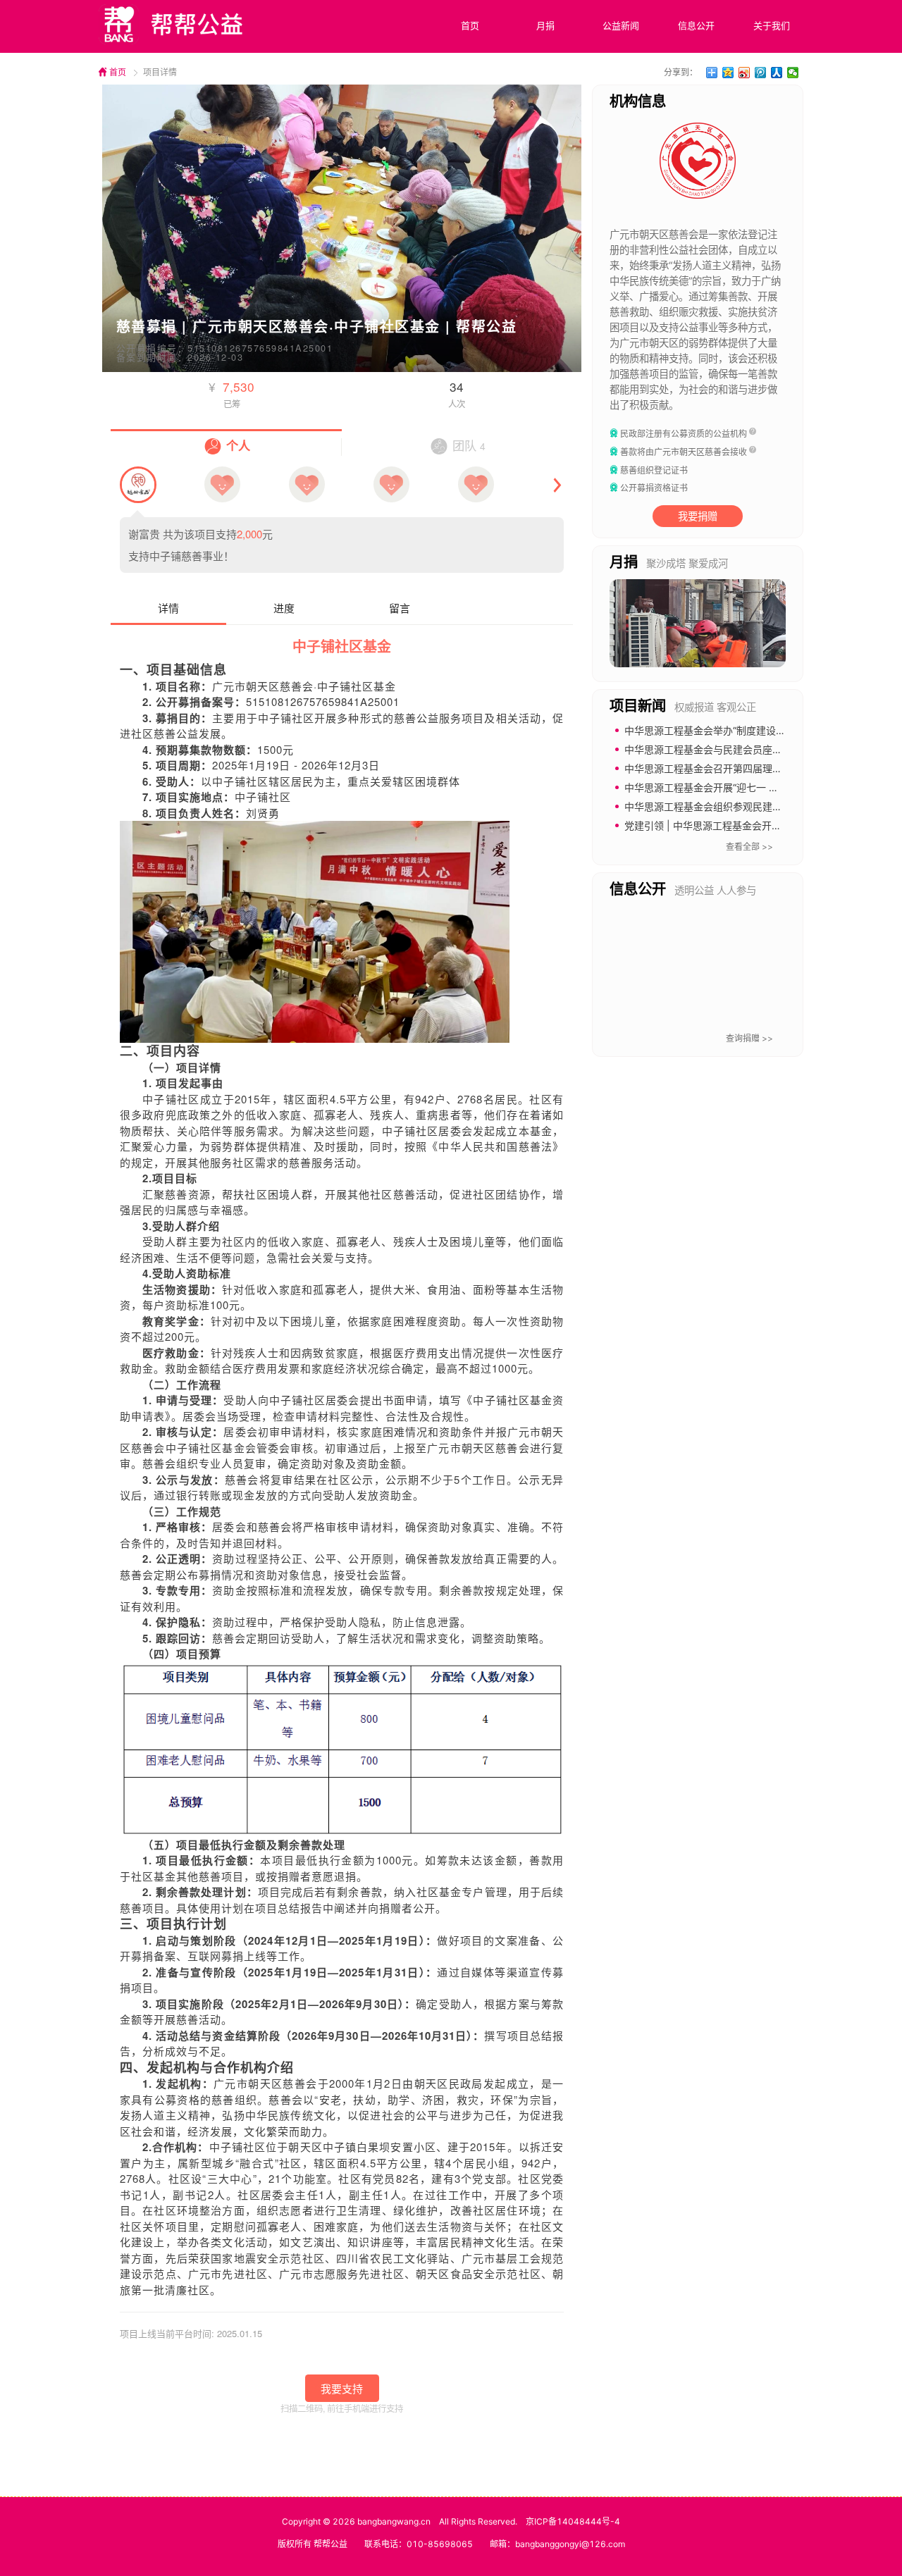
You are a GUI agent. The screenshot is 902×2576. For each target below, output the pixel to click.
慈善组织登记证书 (654, 470)
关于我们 (772, 25)
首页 (470, 25)
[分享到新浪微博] (745, 73)
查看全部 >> (749, 847)
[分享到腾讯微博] (761, 73)
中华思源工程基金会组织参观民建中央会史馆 (723, 806)
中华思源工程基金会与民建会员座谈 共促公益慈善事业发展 (754, 749)
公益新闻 (621, 25)
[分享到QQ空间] (728, 73)
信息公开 (696, 25)
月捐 (545, 25)
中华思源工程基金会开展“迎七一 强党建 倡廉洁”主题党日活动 (759, 787)
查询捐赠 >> (749, 1038)
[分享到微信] (793, 73)
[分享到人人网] (777, 73)
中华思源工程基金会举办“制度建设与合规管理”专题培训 (746, 730)
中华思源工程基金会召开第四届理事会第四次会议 (733, 768)
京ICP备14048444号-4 (573, 2521)
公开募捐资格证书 (654, 488)
